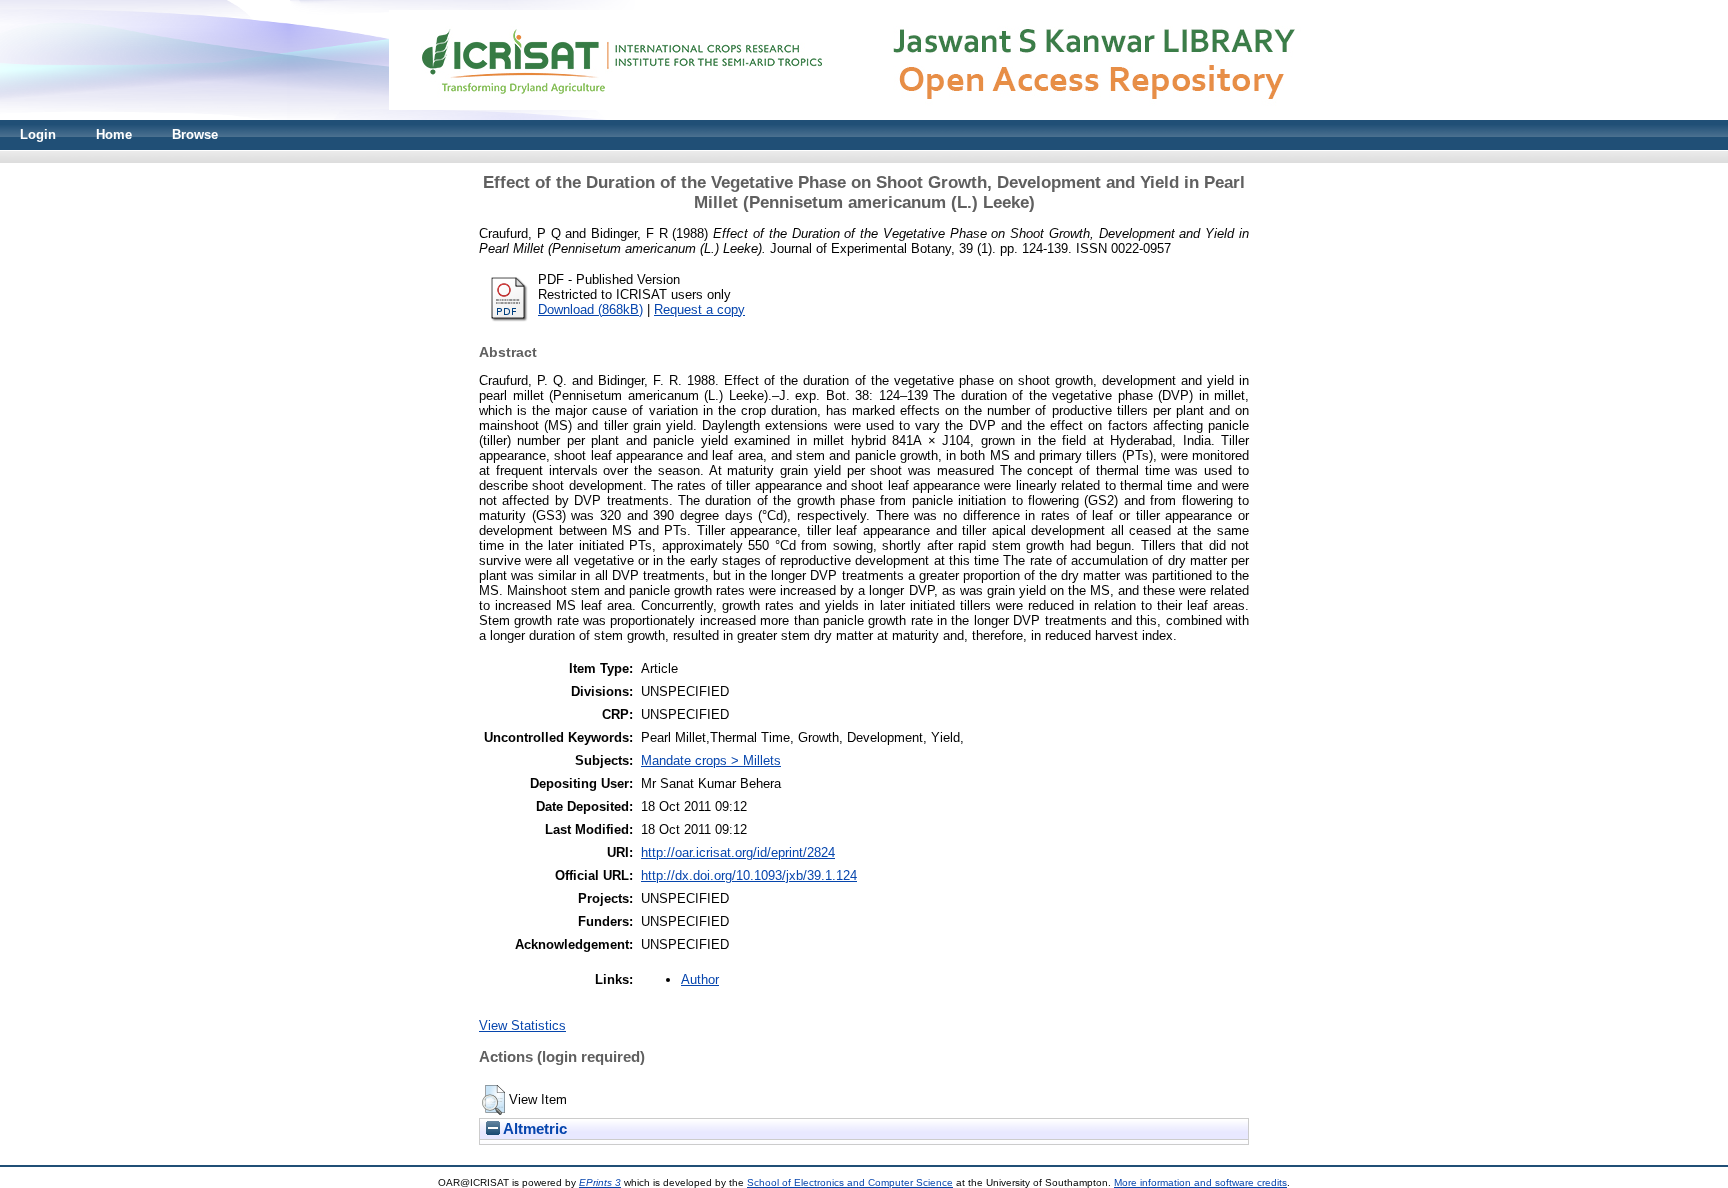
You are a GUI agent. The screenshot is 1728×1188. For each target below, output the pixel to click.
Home (114, 134)
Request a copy (699, 309)
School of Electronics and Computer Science (850, 1182)
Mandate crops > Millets (711, 760)
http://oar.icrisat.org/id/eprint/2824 (738, 852)
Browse (195, 134)
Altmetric (533, 1129)
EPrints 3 (600, 1182)
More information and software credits (1200, 1182)
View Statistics (522, 1025)
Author (700, 979)
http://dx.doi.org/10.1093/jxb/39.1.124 (749, 875)
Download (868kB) (590, 309)
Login (38, 134)
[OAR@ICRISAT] (864, 115)
